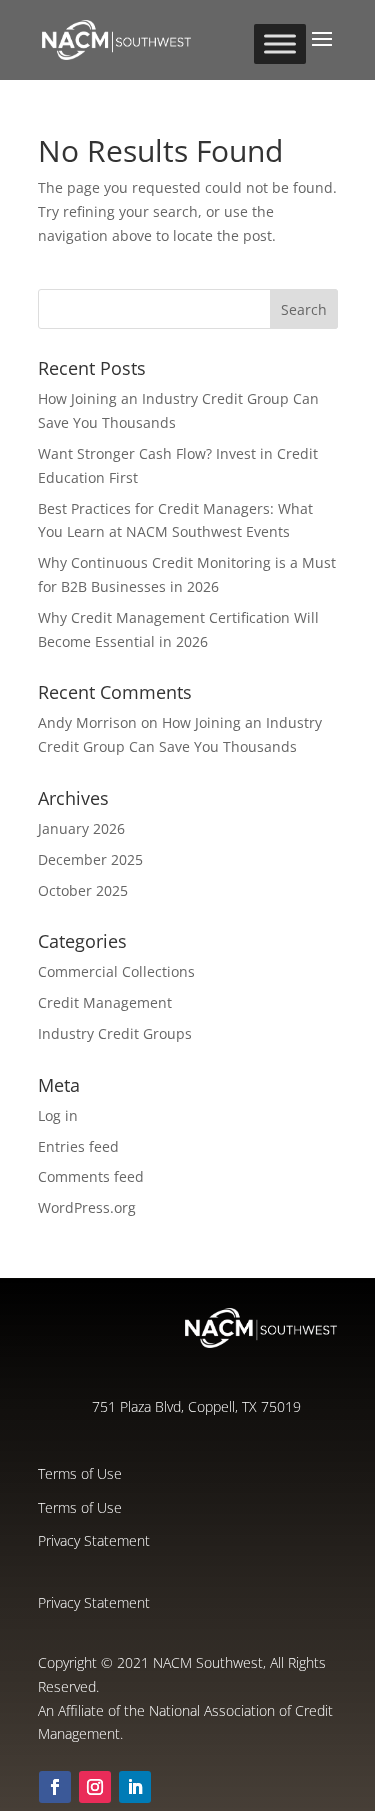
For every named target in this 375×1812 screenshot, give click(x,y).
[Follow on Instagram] (95, 1787)
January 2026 (81, 828)
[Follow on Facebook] (55, 1787)
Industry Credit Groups (115, 1033)
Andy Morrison (87, 722)
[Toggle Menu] (280, 43)
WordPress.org (87, 1207)
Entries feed (78, 1146)
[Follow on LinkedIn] (135, 1787)
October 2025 (83, 890)
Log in (58, 1115)
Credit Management (105, 1002)
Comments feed (91, 1176)
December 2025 (90, 859)
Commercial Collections (116, 971)
